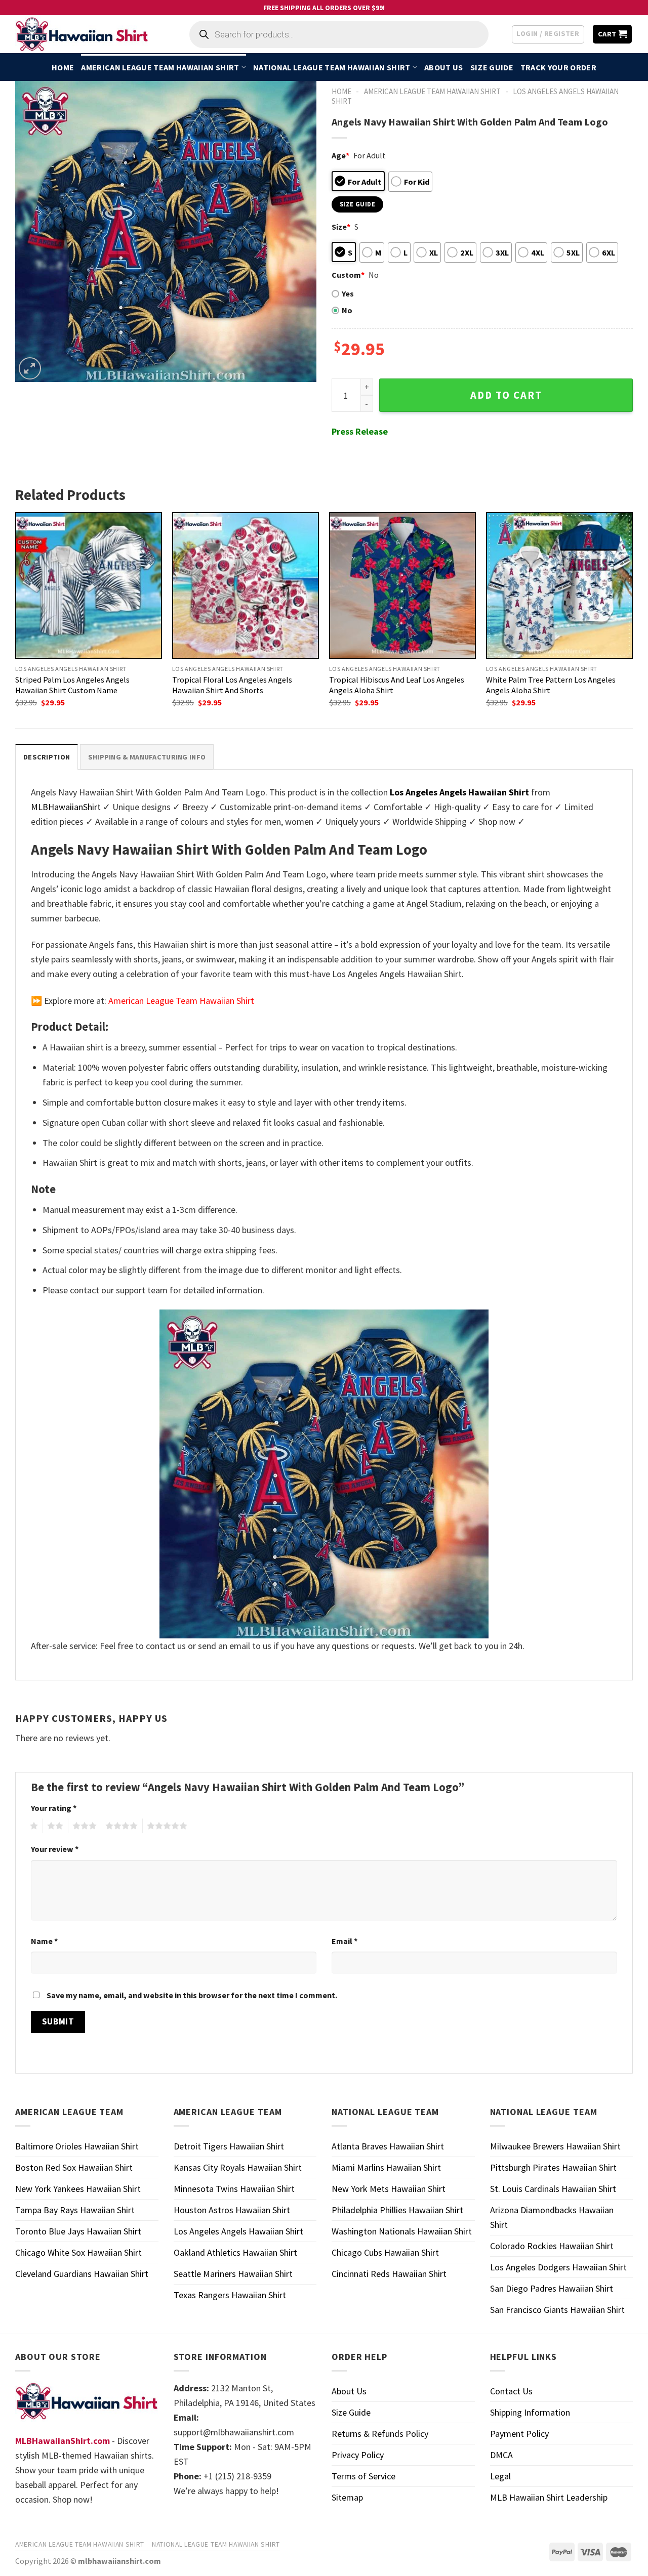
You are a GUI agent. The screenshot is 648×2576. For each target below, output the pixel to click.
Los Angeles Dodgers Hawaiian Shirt (558, 2267)
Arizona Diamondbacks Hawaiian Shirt (552, 2217)
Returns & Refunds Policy (380, 2434)
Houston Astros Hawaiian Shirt (232, 2210)
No (347, 310)
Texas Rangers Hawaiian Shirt (230, 2295)
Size (341, 227)
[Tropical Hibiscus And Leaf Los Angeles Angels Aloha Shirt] (402, 585)
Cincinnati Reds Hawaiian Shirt (389, 2274)
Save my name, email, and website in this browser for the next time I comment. (192, 1995)
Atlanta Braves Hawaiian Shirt (388, 2146)
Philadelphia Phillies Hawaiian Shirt (397, 2210)
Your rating (54, 1808)
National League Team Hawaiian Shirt (332, 67)
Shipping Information (530, 2412)
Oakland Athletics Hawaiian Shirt (235, 2252)
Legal (500, 2476)
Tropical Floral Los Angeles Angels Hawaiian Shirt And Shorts (232, 685)
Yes (348, 293)
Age (340, 155)
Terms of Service (363, 2476)
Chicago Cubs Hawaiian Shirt (385, 2252)
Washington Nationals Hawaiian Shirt (402, 2231)
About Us (444, 67)
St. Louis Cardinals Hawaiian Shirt (553, 2189)
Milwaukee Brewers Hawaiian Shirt (555, 2146)
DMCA (501, 2455)
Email (345, 1941)
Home (63, 67)
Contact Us (511, 2391)
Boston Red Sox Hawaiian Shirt (74, 2167)
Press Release (360, 431)
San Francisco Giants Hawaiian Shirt (557, 2310)
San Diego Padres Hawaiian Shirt (552, 2288)
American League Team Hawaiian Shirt (160, 67)
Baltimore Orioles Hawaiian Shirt (77, 2146)
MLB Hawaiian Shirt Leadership (549, 2497)
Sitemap (347, 2497)
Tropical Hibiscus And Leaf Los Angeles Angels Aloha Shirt (397, 685)
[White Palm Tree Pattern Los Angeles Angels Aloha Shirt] (559, 585)
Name (44, 1941)
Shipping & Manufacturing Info (147, 757)
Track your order (558, 67)
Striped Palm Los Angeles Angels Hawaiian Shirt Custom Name (72, 685)
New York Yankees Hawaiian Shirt (78, 2189)
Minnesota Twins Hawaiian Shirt (234, 2189)
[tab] (47, 757)
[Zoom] (30, 368)
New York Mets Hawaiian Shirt (389, 2189)
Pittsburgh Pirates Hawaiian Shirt (553, 2167)
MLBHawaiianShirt (66, 807)
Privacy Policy (358, 2455)
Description (47, 757)
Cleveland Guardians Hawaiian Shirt (82, 2274)
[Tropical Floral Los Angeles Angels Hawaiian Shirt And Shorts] (246, 585)
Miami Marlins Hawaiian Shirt (386, 2167)
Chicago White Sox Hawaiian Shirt (78, 2252)
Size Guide (492, 67)
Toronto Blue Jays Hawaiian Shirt (78, 2231)
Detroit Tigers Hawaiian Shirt (229, 2146)
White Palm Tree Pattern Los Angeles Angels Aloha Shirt (551, 685)
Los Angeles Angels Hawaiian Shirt (238, 2231)
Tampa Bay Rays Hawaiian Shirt (75, 2210)
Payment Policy (519, 2434)
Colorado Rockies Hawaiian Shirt (552, 2246)
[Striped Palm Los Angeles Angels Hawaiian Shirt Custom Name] (89, 585)
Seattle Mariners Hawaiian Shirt (233, 2274)
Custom (348, 275)
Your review (55, 1849)
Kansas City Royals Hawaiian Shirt (238, 2167)
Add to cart (506, 395)
